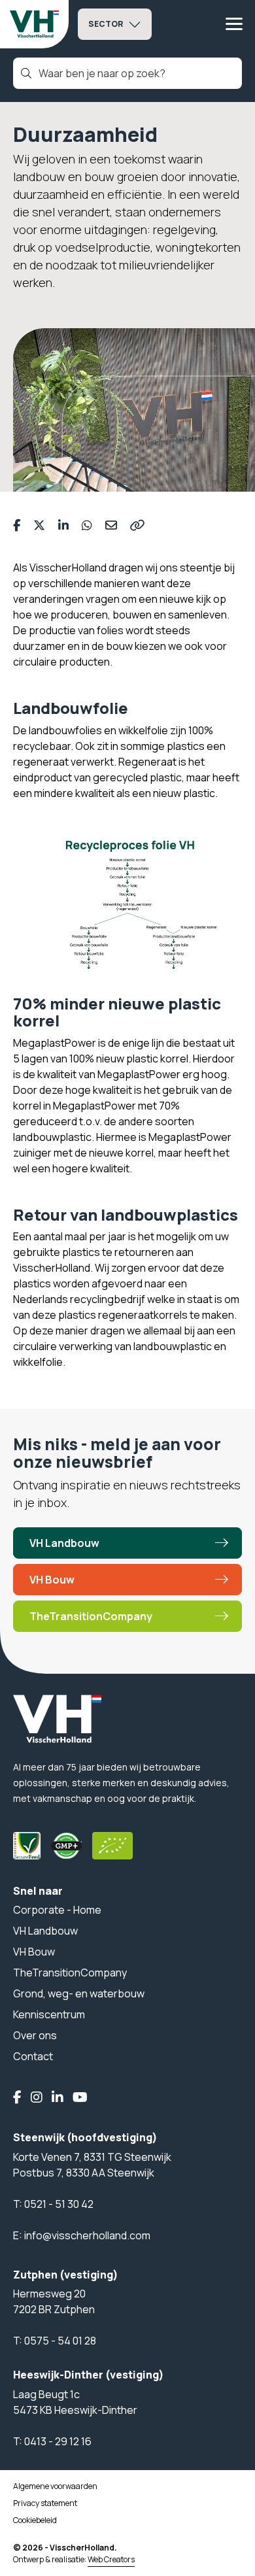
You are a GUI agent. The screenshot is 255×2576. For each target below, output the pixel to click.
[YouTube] (80, 2098)
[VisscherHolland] (34, 24)
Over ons (35, 2035)
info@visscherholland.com (87, 2235)
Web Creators (111, 2559)
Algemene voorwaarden (55, 2486)
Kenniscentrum (49, 2014)
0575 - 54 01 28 (60, 2341)
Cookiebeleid (35, 2520)
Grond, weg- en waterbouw (79, 1993)
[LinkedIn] (58, 2098)
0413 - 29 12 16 (58, 2441)
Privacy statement (45, 2503)
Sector (106, 24)
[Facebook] (17, 2098)
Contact (33, 2056)
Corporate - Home (57, 1910)
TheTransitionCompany (91, 1616)
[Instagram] (37, 2098)
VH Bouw (52, 1580)
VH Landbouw (64, 1543)
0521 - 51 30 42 (59, 2204)
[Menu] (234, 24)
